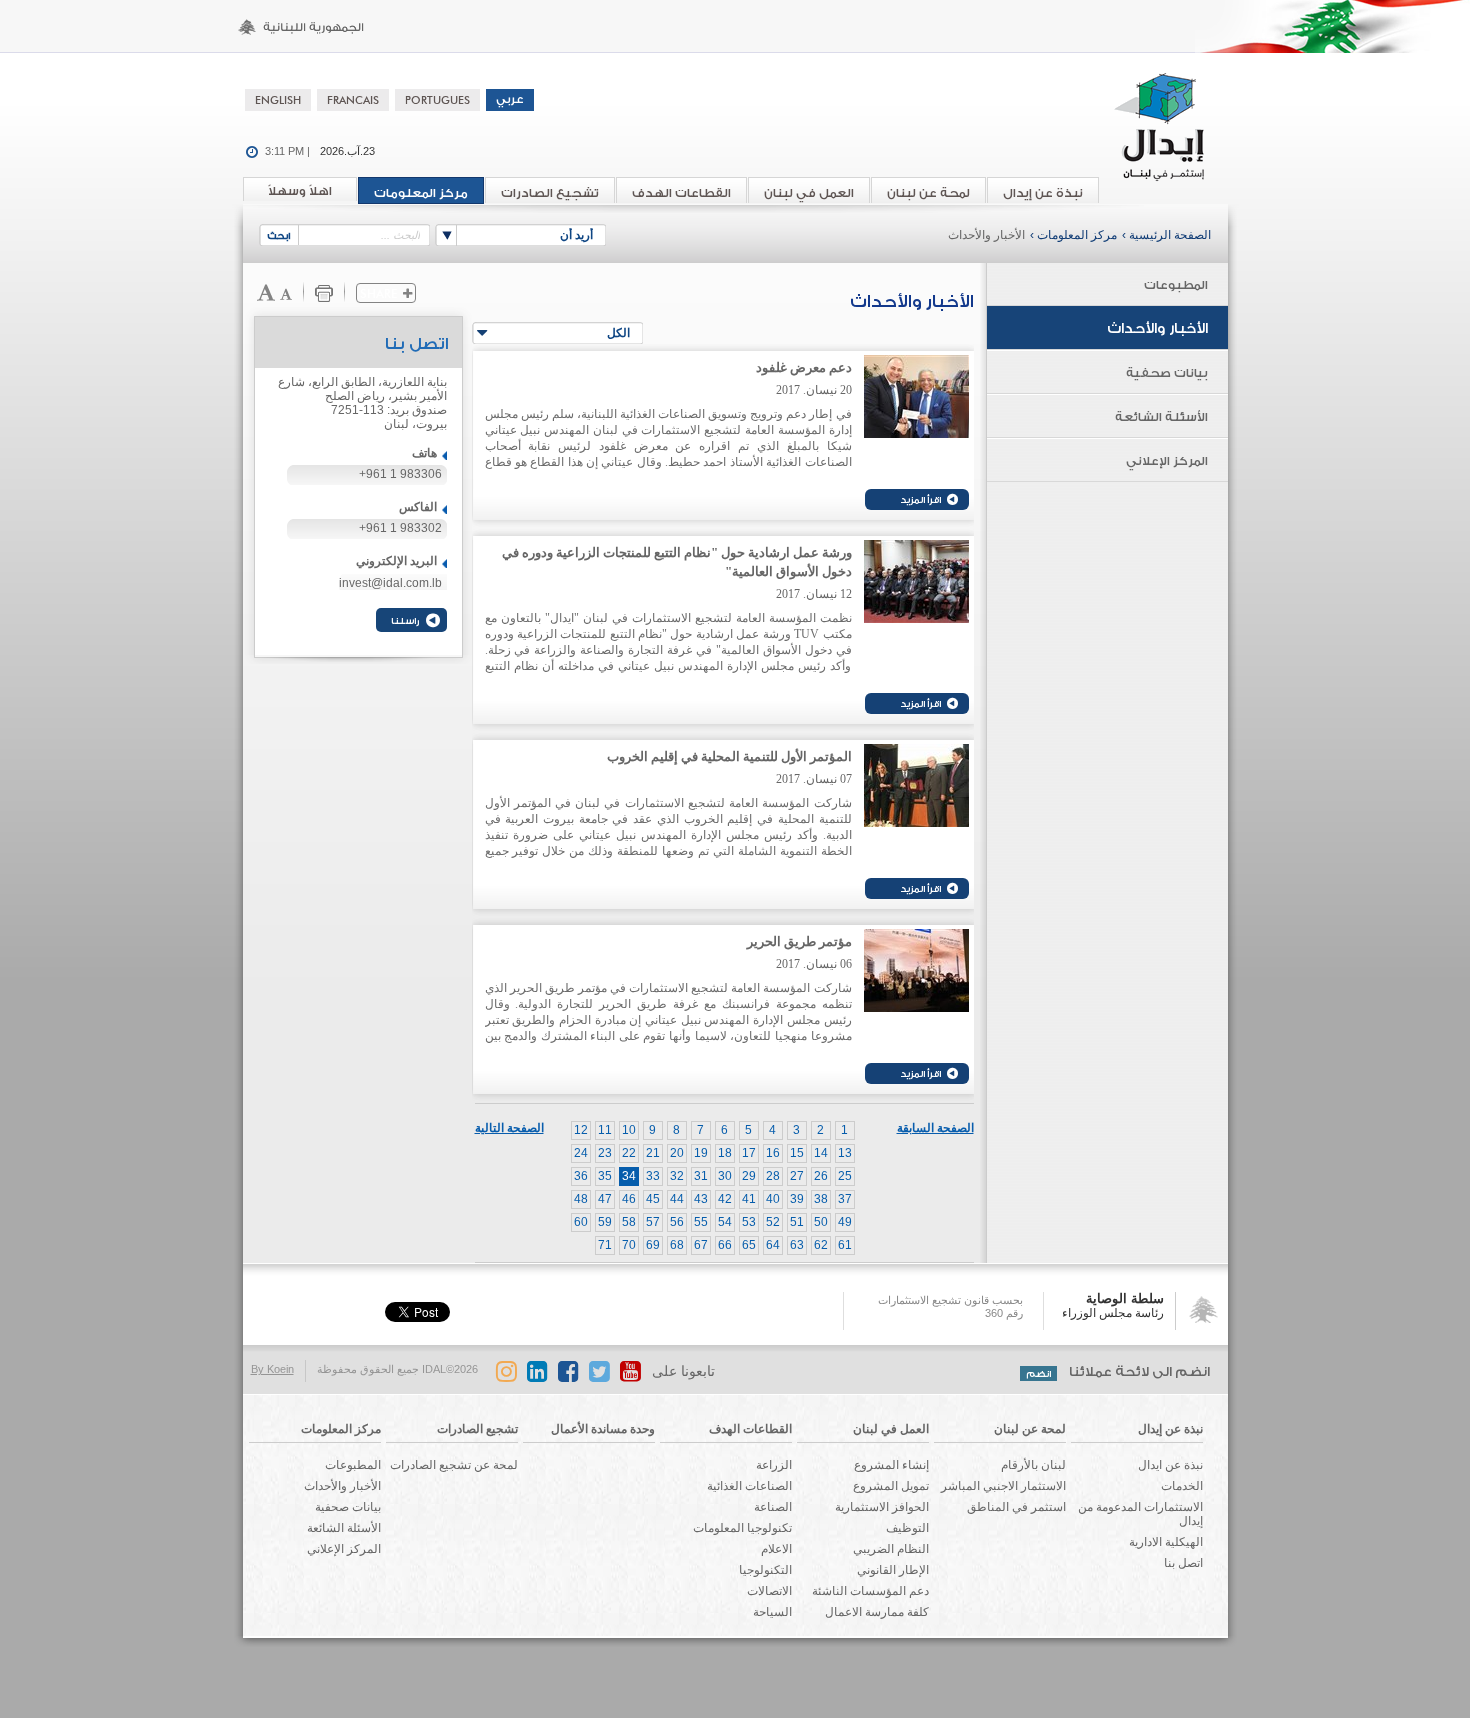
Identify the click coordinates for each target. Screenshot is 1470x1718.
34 (629, 1176)
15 (797, 1153)
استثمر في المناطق (1016, 1507)
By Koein (272, 1369)
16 (773, 1153)
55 (701, 1222)
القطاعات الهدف (681, 193)
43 (701, 1199)
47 (605, 1199)
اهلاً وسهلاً (300, 191)
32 (677, 1176)
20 (677, 1153)
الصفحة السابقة (935, 1128)
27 (797, 1176)
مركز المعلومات (421, 193)
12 (581, 1130)
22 (629, 1153)
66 (725, 1245)
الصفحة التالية (509, 1128)
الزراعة (774, 1465)
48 (581, 1199)
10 (629, 1130)
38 (821, 1199)
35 (605, 1176)
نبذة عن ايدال (1170, 1465)
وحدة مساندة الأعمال (603, 1429)
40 (773, 1199)
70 (629, 1245)
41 (749, 1199)
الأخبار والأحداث (986, 235)
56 (677, 1222)
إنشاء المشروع (891, 1465)
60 (581, 1222)
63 (797, 1245)
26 (821, 1176)
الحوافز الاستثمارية (882, 1507)
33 (653, 1176)
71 (605, 1245)
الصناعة (773, 1507)
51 (797, 1222)
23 (605, 1153)
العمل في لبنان (809, 193)
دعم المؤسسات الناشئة (870, 1591)
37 (845, 1199)
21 (653, 1153)
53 (749, 1222)
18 (725, 1153)
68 (677, 1245)
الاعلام (776, 1549)
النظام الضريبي (891, 1549)
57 (653, 1222)
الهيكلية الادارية (1166, 1542)
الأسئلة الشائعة (1161, 417)
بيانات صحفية (1167, 373)
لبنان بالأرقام (1033, 1465)
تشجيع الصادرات (550, 193)
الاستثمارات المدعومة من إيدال (1140, 1514)
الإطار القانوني (893, 1570)
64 (773, 1245)
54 (725, 1222)
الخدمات (1182, 1486)
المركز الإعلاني (1167, 461)
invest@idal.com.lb (390, 583)
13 (845, 1153)
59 (605, 1222)
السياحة (772, 1612)
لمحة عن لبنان (928, 193)
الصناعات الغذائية (749, 1486)
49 (845, 1222)
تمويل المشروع (891, 1486)
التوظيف (907, 1528)
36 (581, 1176)
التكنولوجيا (765, 1570)
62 (821, 1245)
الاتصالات (769, 1591)
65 (749, 1245)
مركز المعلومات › (1073, 235)
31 (701, 1176)
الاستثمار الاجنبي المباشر (1003, 1486)
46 (629, 1199)
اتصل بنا (1183, 1563)
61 (845, 1245)
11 (605, 1130)
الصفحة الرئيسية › (1166, 235)
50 (821, 1222)
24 (581, 1153)
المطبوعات (1176, 285)
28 (773, 1176)
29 (749, 1176)
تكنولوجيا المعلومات (742, 1528)
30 (725, 1176)
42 (725, 1199)
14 (821, 1153)
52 (773, 1222)
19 (701, 1153)
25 (845, 1176)
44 (677, 1199)
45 (653, 1199)
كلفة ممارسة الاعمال (877, 1612)
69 (653, 1245)
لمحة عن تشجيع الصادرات (454, 1465)
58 (629, 1222)
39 (797, 1199)
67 (701, 1245)
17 (749, 1153)
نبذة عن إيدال (1043, 193)
